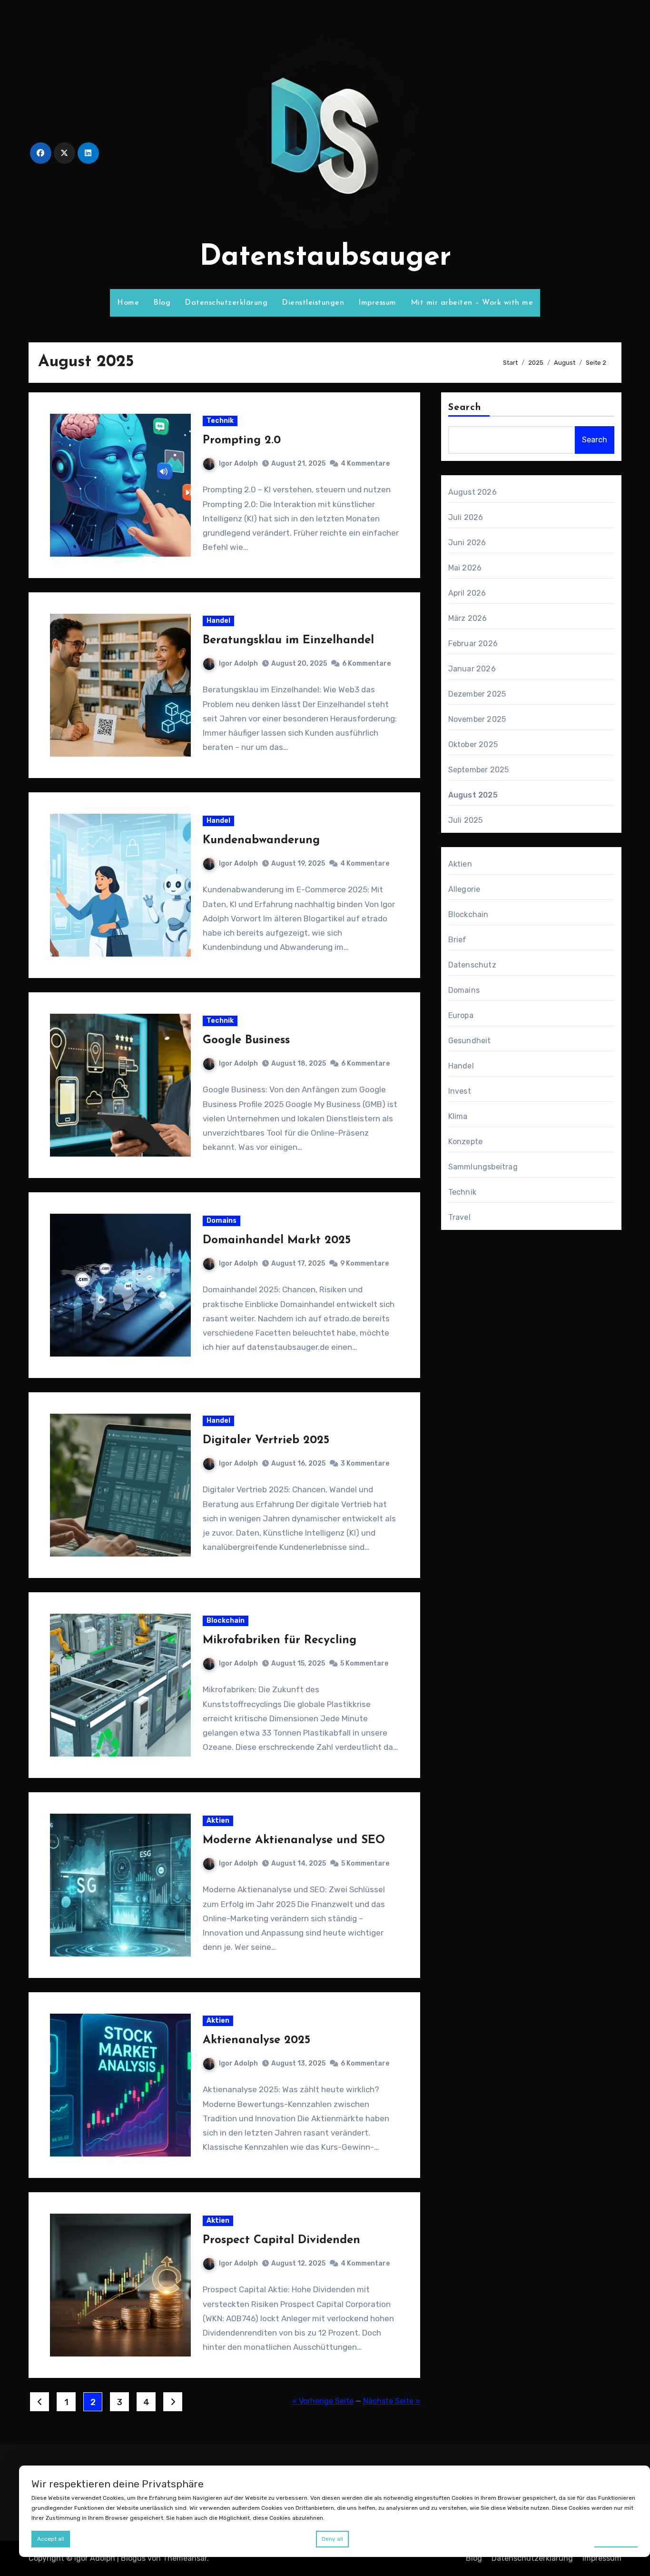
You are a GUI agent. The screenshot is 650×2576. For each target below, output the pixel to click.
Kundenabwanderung (261, 840)
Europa (461, 1015)
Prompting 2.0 (242, 440)
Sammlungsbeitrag (483, 1167)
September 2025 (479, 770)
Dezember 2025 (477, 694)
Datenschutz (472, 965)
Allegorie (464, 889)
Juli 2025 (466, 820)
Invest (460, 1091)
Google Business (246, 1040)
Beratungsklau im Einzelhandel (288, 640)
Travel (459, 1217)
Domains (222, 1221)
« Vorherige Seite (323, 2401)
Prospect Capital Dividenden (281, 2240)
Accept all (51, 2539)
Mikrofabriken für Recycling (280, 1640)
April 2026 (467, 593)
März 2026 (468, 618)
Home (128, 303)
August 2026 (473, 492)
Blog (162, 303)
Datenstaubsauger (325, 258)
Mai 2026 (465, 568)
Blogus (133, 2558)
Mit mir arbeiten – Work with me (472, 303)
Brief (458, 940)
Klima (458, 1116)
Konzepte (466, 1142)
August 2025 (473, 795)
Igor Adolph (238, 464)
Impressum (377, 303)
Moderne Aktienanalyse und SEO (294, 1840)
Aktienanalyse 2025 (256, 2040)
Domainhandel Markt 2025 (277, 1240)
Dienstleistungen (313, 303)
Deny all (332, 2539)
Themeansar (185, 2558)
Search (465, 408)
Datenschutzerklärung (226, 303)
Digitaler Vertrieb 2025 (266, 1440)
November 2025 (477, 719)
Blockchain (226, 1621)
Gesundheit (470, 1041)
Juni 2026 (467, 543)
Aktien (218, 1821)
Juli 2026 (466, 517)
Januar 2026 (472, 669)
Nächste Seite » (392, 2401)
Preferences (616, 2538)
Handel (218, 621)
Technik (220, 421)
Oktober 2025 (473, 744)
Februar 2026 (473, 644)
